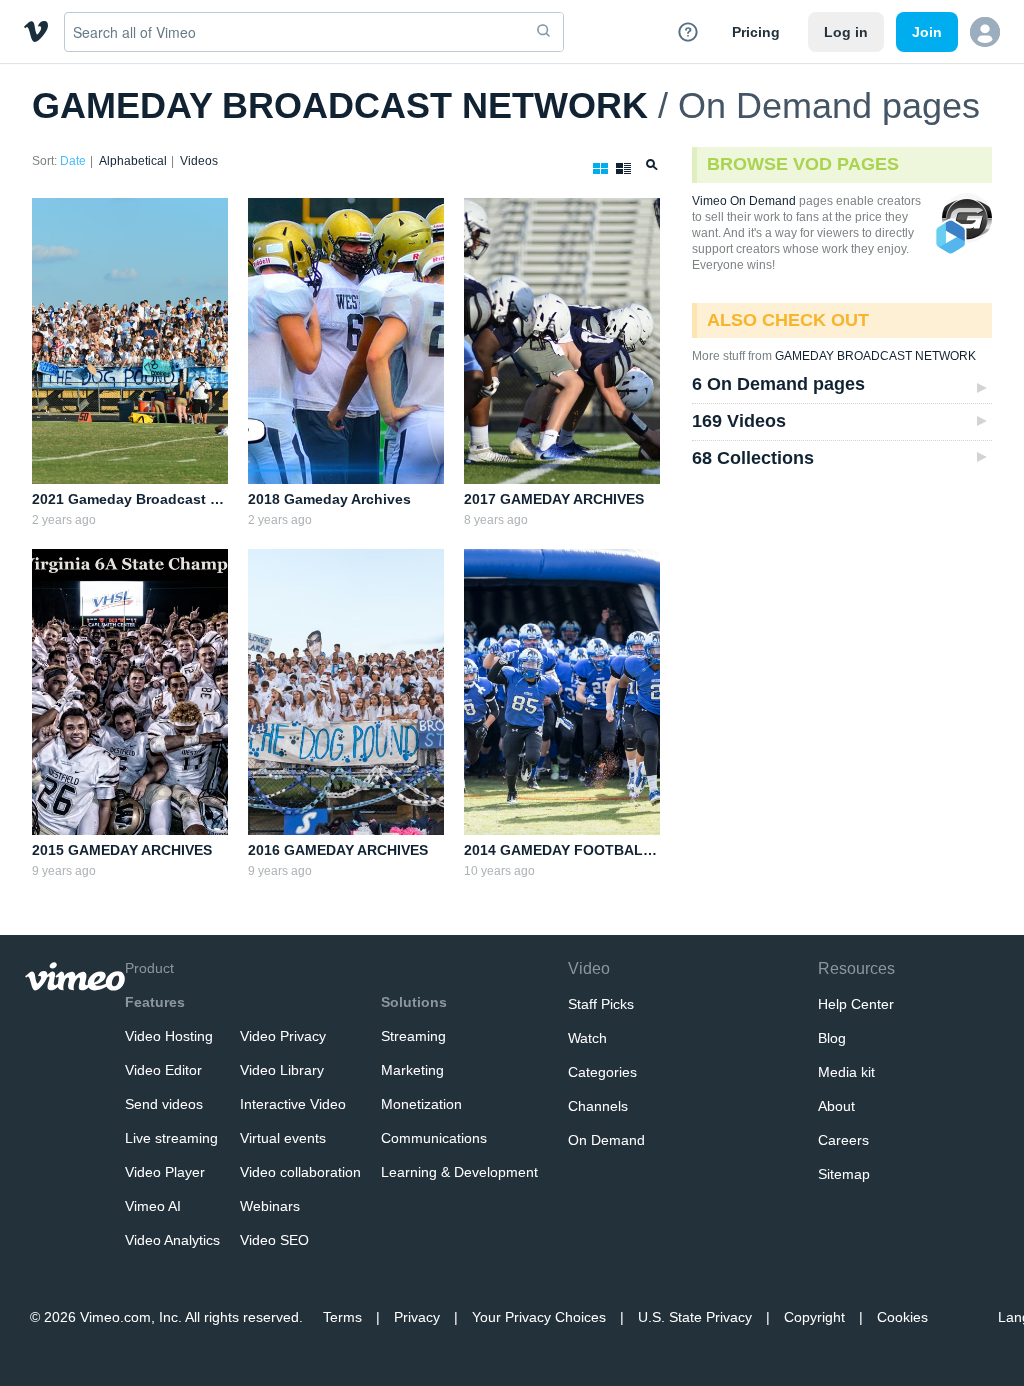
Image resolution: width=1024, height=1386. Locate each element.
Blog (832, 1038)
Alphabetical (133, 161)
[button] (985, 32)
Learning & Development (459, 1172)
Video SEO (274, 1240)
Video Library (282, 1070)
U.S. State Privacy (695, 1317)
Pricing (756, 32)
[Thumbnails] (596, 164)
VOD (952, 238)
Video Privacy (283, 1036)
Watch (587, 1038)
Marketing (412, 1070)
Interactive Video (293, 1104)
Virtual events (283, 1138)
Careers (843, 1140)
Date (73, 161)
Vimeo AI (153, 1206)
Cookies (902, 1317)
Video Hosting (169, 1036)
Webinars (270, 1206)
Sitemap (844, 1174)
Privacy (417, 1317)
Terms (342, 1317)
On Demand (606, 1140)
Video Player (165, 1172)
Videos (199, 161)
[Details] (619, 164)
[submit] (544, 32)
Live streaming (171, 1138)
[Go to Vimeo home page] (36, 31)
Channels (598, 1106)
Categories (602, 1072)
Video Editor (163, 1070)
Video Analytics (172, 1240)
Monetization (421, 1104)
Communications (434, 1138)
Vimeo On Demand (744, 201)
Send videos (164, 1104)
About (836, 1106)
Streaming (413, 1036)
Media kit (846, 1072)
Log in (846, 32)
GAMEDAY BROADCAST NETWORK (340, 105)
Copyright (814, 1317)
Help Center (856, 1004)
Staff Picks (601, 1004)
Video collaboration (300, 1172)
